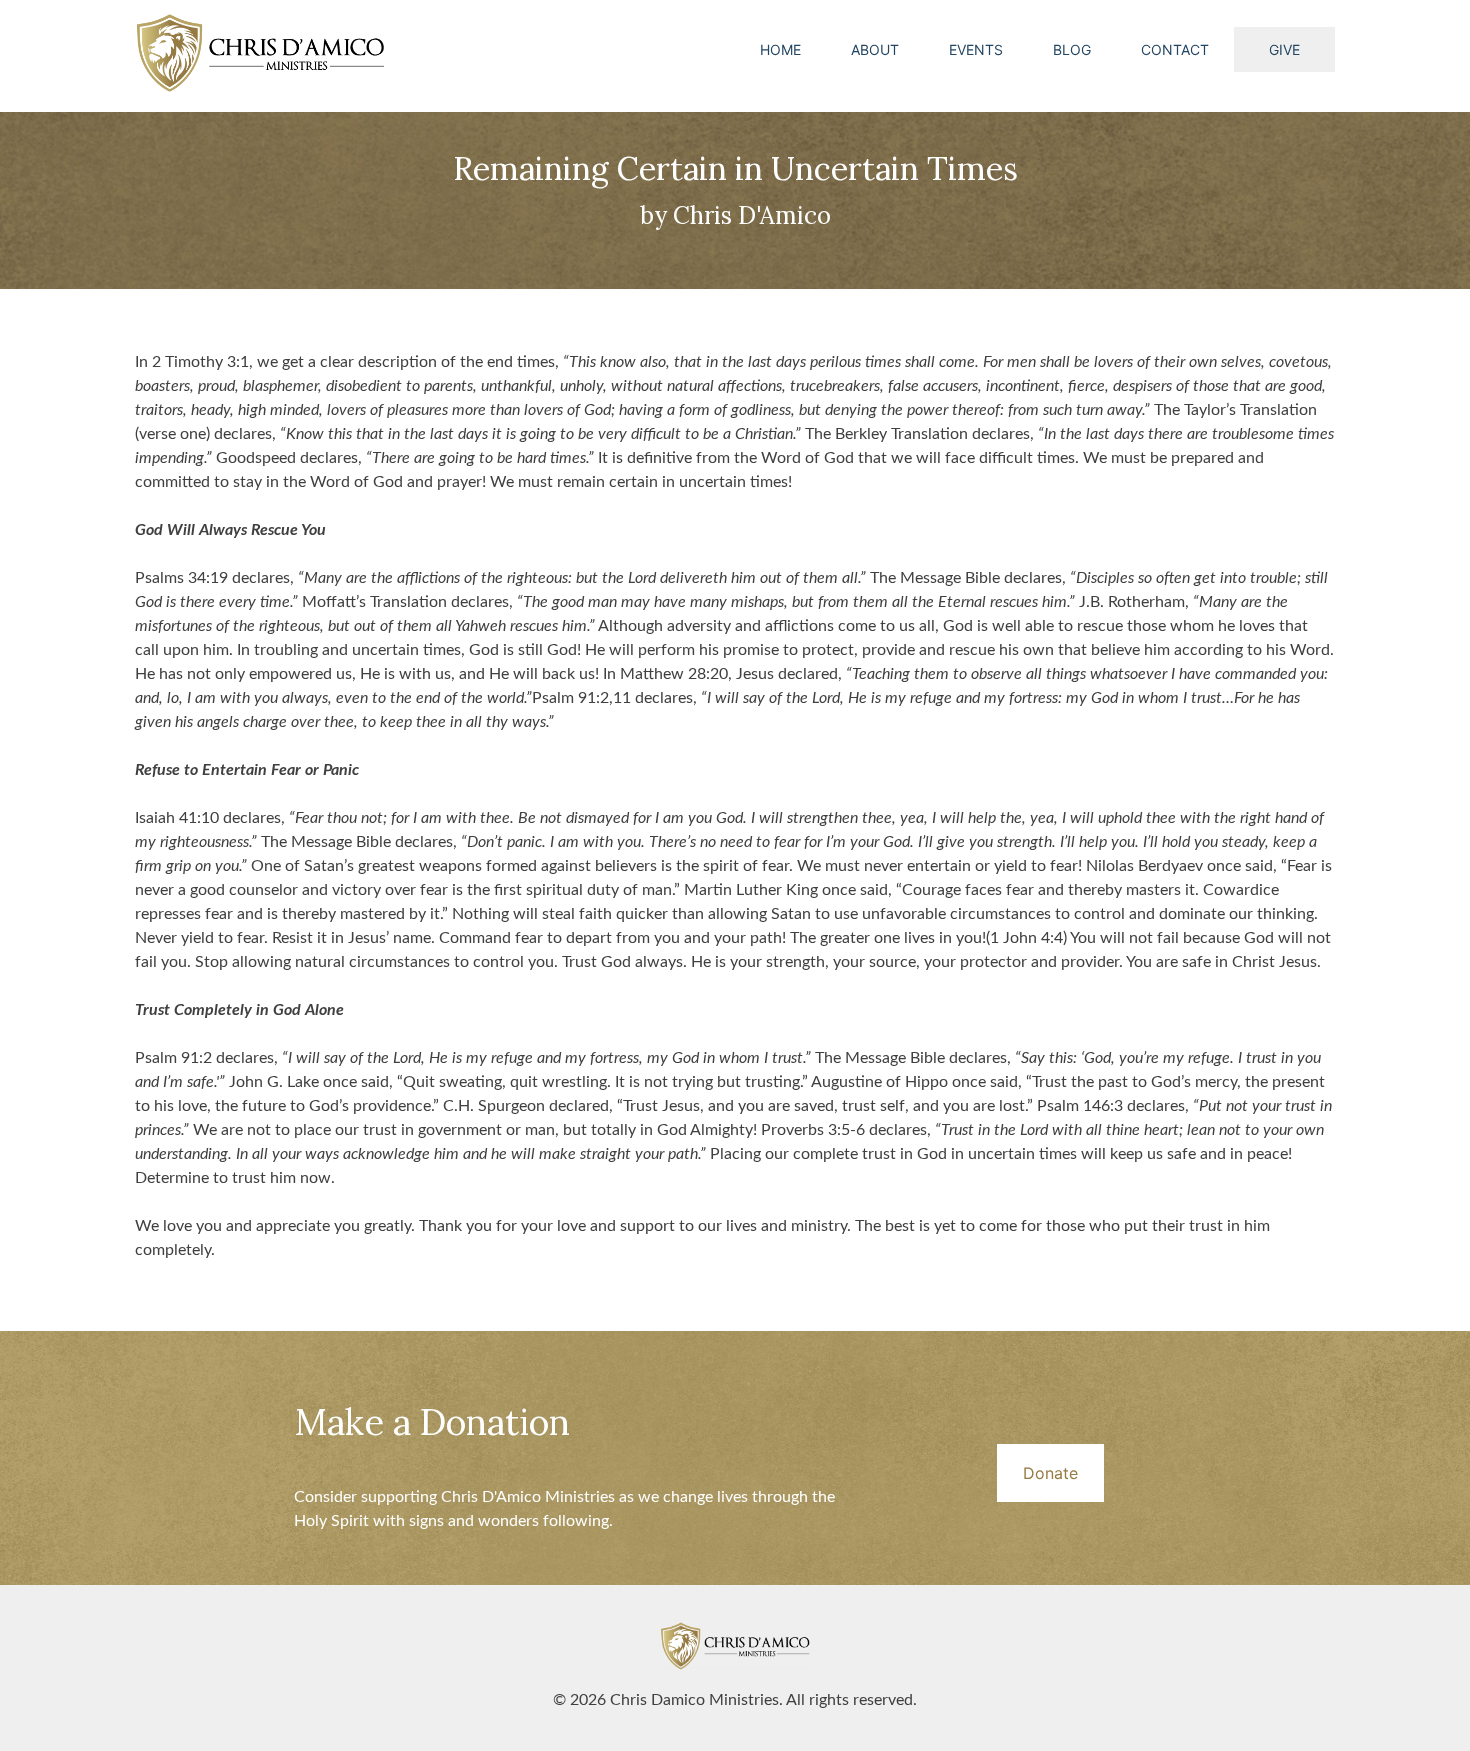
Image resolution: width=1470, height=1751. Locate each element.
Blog (1072, 49)
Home (780, 49)
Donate (1050, 1473)
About (875, 49)
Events (976, 49)
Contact (1175, 49)
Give (1284, 49)
